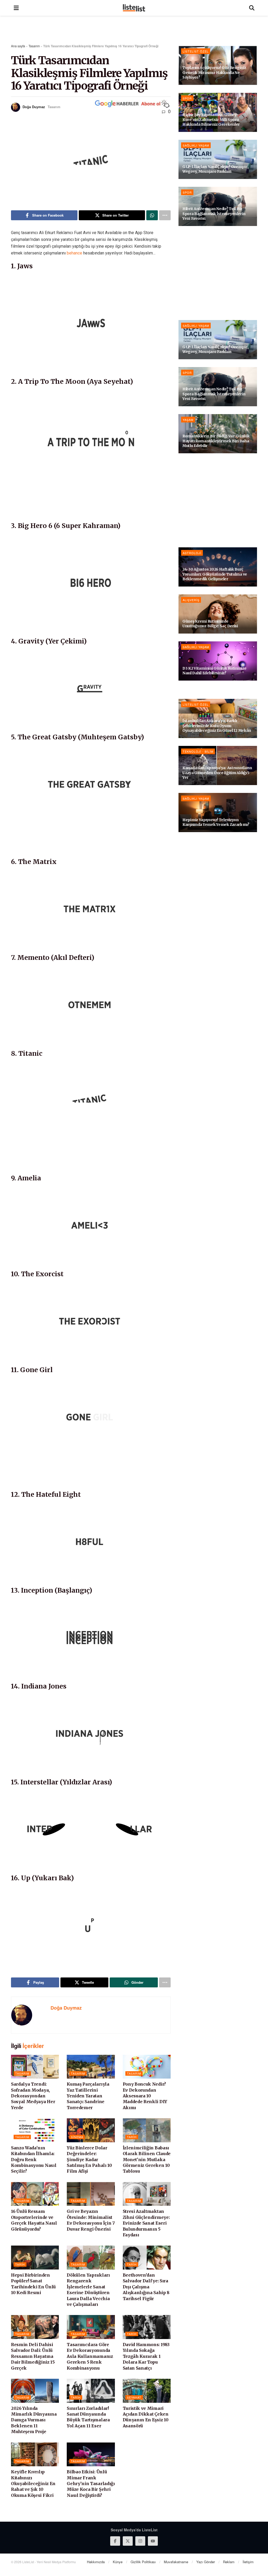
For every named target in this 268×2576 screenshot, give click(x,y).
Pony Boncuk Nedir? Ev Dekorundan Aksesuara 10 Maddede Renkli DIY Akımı (145, 2096)
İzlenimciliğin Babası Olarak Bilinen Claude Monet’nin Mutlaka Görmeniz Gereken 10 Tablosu (147, 2160)
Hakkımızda (96, 2562)
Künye (118, 2562)
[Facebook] (115, 2541)
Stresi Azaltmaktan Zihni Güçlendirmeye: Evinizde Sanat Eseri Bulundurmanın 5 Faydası (146, 2223)
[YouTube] (153, 2541)
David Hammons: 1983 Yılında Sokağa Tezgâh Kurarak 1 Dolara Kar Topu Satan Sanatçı (146, 2356)
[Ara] (252, 8)
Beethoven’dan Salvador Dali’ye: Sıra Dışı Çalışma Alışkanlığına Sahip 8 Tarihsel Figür (146, 2287)
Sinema (77, 2137)
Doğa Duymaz (34, 107)
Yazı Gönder (206, 2562)
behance (74, 253)
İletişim (248, 2562)
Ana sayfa (18, 46)
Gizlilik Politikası (143, 2562)
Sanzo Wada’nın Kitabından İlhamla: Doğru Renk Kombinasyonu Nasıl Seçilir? (34, 2160)
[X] (128, 2541)
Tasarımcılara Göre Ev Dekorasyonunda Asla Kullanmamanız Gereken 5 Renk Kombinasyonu (90, 2356)
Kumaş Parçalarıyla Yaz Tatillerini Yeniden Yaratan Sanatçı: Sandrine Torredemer (88, 2096)
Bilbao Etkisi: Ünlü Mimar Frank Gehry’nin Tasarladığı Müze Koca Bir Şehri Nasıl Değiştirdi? (91, 2484)
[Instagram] (140, 2541)
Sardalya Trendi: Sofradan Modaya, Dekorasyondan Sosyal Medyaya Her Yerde (33, 2096)
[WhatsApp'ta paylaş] (152, 215)
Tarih (132, 2137)
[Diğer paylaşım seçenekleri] (165, 215)
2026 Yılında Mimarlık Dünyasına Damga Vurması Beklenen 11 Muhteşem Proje (34, 2420)
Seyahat (134, 2397)
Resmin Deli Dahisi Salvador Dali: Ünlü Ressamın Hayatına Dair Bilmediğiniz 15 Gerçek (33, 2356)
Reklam (229, 2562)
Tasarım (34, 46)
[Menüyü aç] (16, 8)
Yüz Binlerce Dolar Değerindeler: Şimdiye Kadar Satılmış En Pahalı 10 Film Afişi (89, 2160)
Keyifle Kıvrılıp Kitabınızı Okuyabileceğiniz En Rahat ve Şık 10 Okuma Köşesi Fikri (33, 2484)
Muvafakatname (176, 2562)
